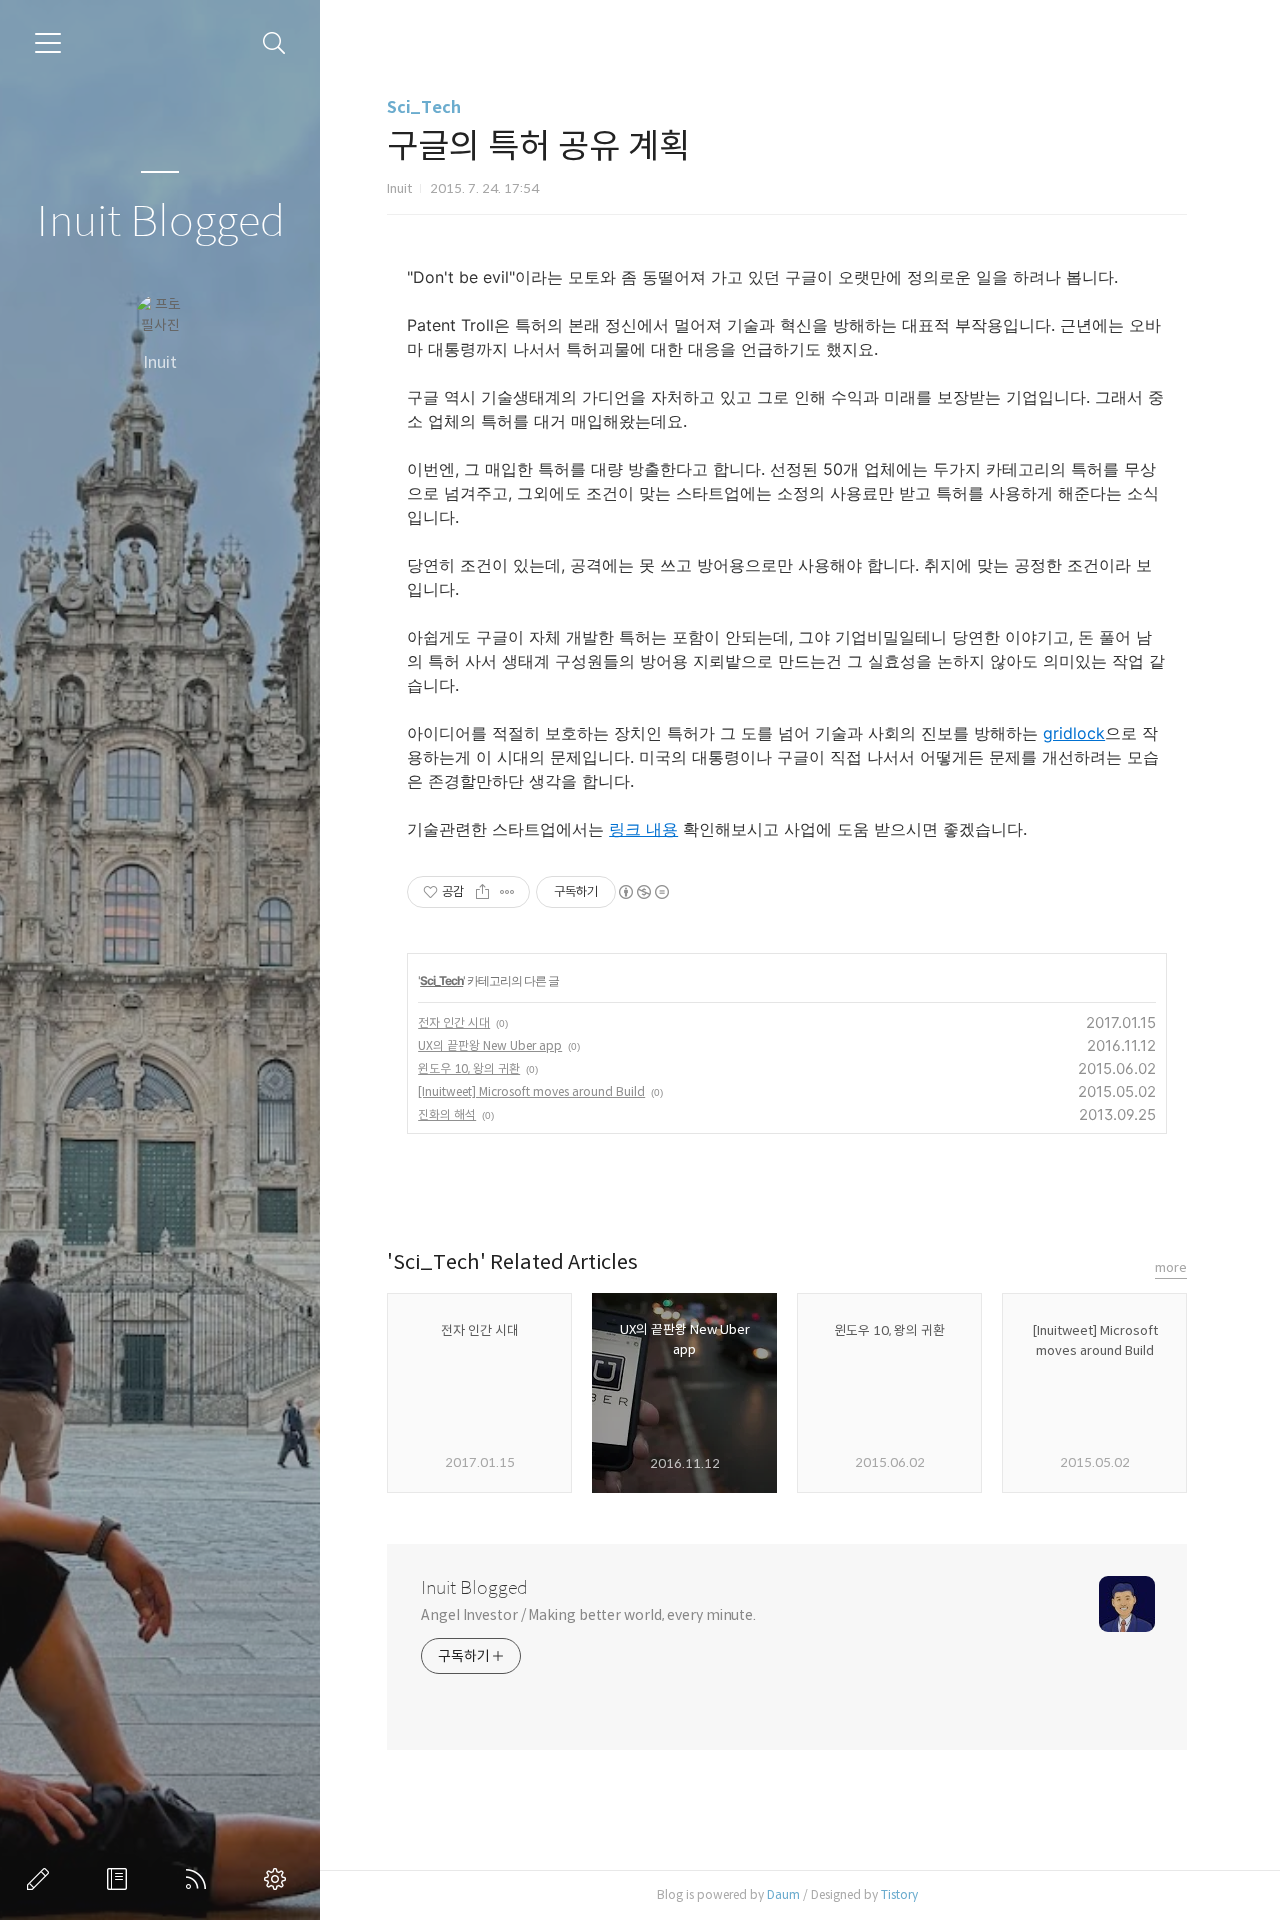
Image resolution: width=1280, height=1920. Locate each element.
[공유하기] (482, 892)
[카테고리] (48, 43)
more (1171, 1267)
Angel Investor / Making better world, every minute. (588, 1615)
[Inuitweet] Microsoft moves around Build (531, 1091)
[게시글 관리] (507, 892)
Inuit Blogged (160, 222)
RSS (200, 1879)
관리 (279, 1879)
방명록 (121, 1879)
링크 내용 (643, 829)
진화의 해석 (447, 1114)
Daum (783, 1894)
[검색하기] (274, 43)
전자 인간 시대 (454, 1022)
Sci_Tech (424, 107)
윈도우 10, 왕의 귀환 (469, 1068)
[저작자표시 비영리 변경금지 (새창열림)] (643, 892)
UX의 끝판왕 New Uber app (490, 1045)
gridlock (1074, 733)
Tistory (899, 1894)
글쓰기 (42, 1879)
